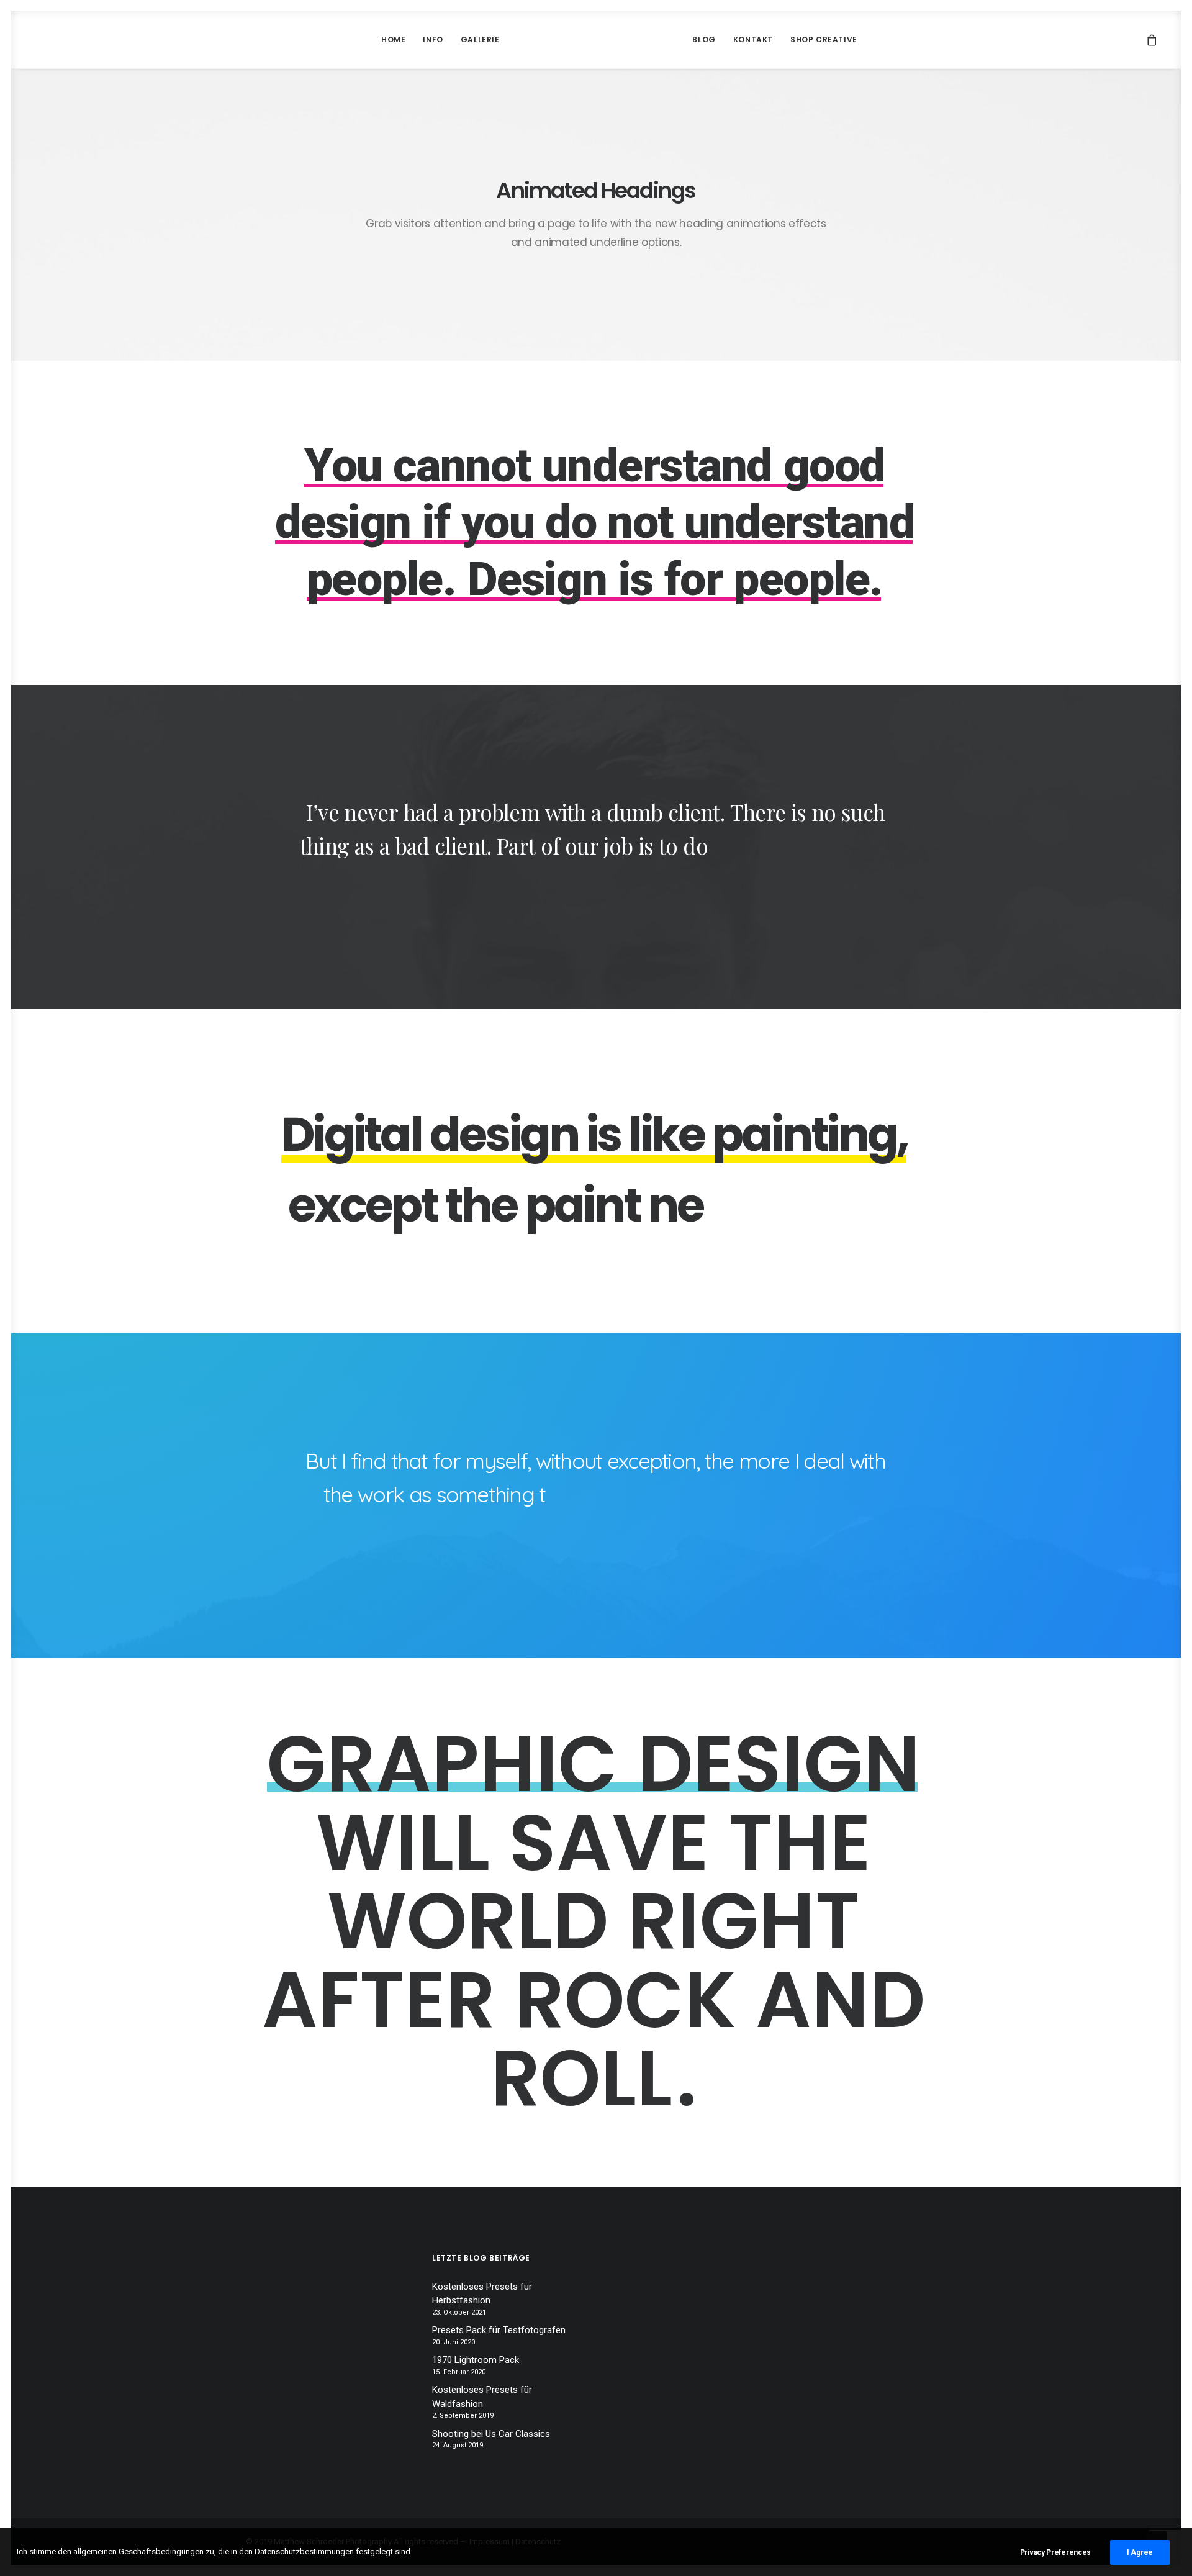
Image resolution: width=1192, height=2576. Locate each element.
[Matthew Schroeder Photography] (596, 40)
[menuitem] (393, 40)
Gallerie (480, 39)
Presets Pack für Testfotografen (499, 2330)
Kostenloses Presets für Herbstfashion (482, 2294)
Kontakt (753, 39)
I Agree (1140, 2552)
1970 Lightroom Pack (476, 2360)
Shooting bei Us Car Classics (491, 2434)
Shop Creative (824, 39)
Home (393, 39)
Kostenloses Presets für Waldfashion (482, 2397)
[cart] (1152, 40)
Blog (704, 39)
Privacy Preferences (1055, 2552)
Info (433, 39)
